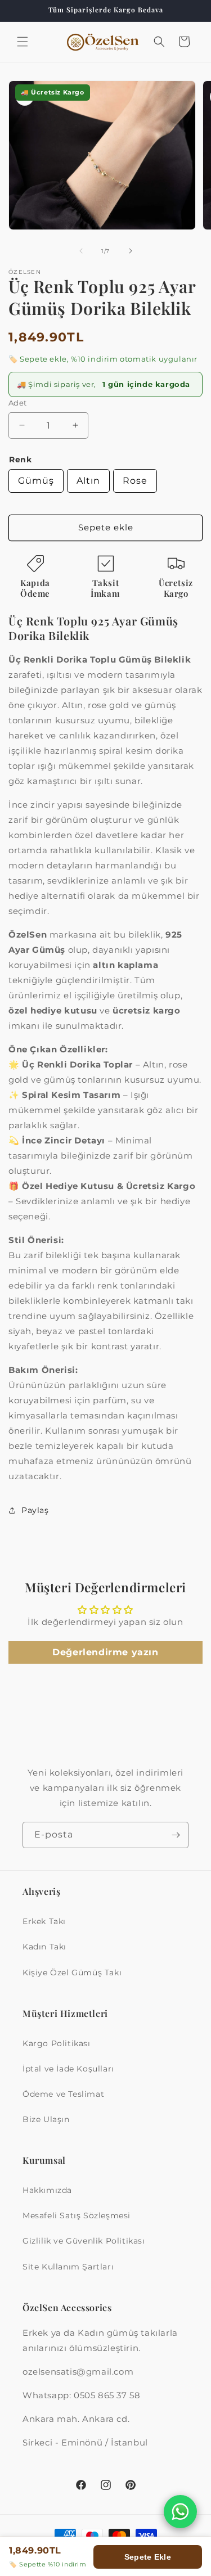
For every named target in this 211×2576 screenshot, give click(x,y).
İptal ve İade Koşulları (68, 2069)
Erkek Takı (44, 1921)
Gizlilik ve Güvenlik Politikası (84, 2241)
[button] (23, 42)
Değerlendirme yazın (105, 1652)
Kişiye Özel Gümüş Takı (72, 1972)
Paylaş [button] (35, 1510)
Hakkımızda (47, 2190)
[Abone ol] (176, 1835)
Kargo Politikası (57, 2043)
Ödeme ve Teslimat (63, 2094)
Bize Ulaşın (46, 2119)
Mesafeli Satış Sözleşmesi (77, 2215)
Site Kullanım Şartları (68, 2267)
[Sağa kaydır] (131, 251)
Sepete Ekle (148, 2557)
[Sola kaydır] (81, 251)
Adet (18, 403)
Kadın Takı (44, 1947)
